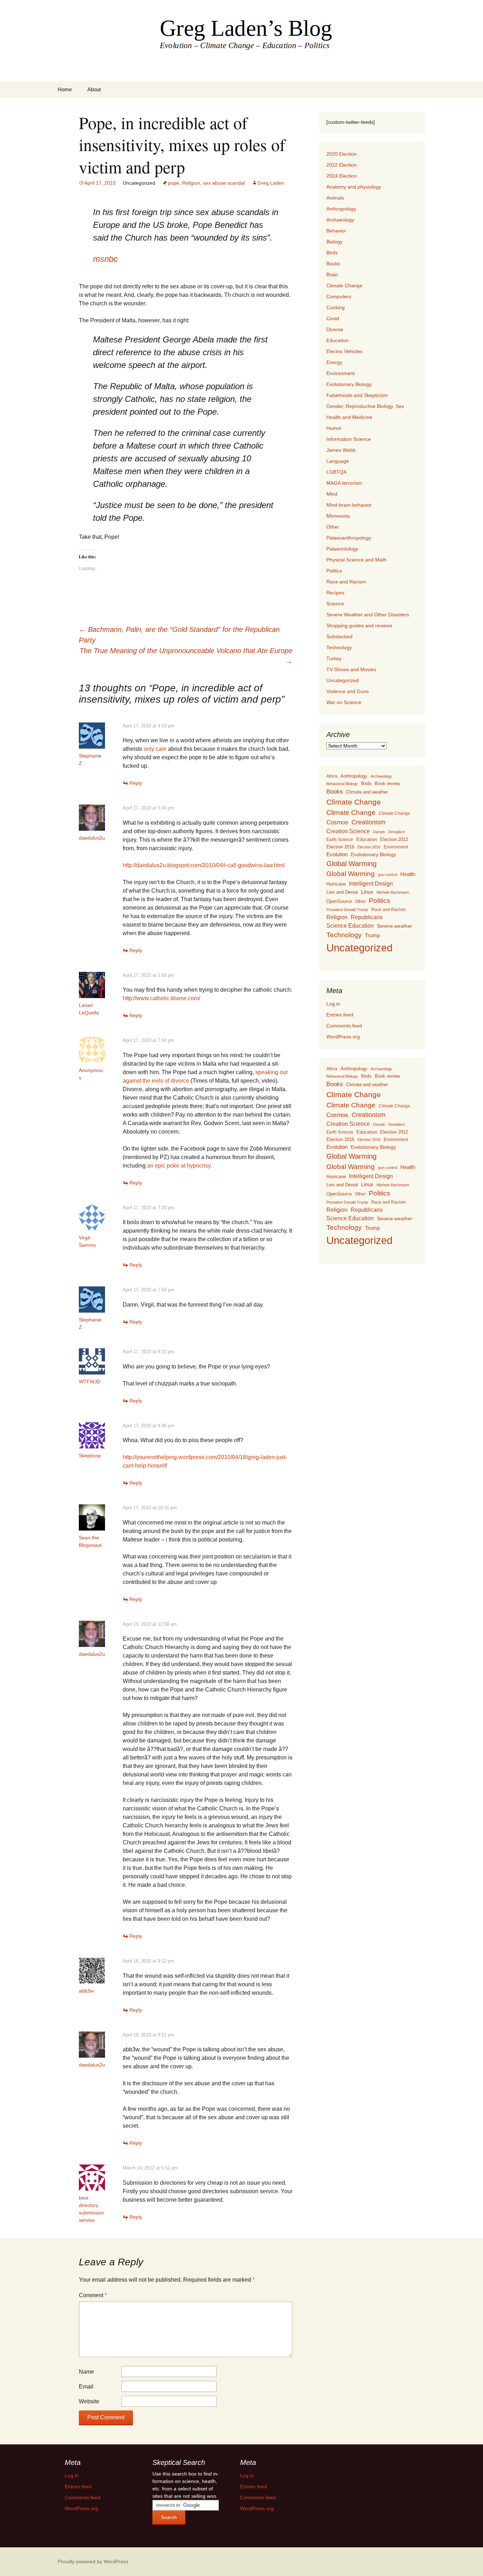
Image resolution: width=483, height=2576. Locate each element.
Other (333, 527)
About (94, 89)
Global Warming (351, 864)
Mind (332, 494)
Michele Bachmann (393, 892)
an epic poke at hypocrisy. (179, 1166)
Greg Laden (271, 183)
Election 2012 (394, 840)
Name (86, 2372)
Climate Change (344, 286)
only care (155, 749)
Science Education (350, 926)
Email (86, 2387)
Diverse (335, 329)
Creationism (368, 822)
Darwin (379, 832)
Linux (367, 892)
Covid (333, 318)
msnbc (105, 259)
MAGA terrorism (344, 483)
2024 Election (342, 176)
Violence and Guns (348, 691)
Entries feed (340, 1015)
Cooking (336, 307)
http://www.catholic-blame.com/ (161, 998)
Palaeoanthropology (349, 538)
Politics (334, 571)
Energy (334, 362)
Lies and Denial (342, 892)
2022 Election (342, 165)
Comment (93, 2295)
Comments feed (344, 1026)
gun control (388, 875)
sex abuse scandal (224, 183)
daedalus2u (92, 838)
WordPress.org (343, 1037)
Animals (335, 198)
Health (408, 874)
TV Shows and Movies (351, 669)
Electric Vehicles (344, 351)
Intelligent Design (371, 883)
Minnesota (338, 516)
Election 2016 (340, 847)
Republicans (367, 917)
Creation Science (348, 831)
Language (338, 461)
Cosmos (337, 822)
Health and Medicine (349, 417)
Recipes (335, 593)
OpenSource (339, 901)
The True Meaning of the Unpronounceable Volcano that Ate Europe (186, 656)
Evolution (337, 854)
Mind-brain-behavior (349, 505)
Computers (339, 296)
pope (174, 183)
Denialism (397, 832)
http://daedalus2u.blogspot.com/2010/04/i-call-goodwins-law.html (204, 865)
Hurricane (336, 884)
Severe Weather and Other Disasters (368, 615)
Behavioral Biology (342, 784)
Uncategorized (343, 680)
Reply (136, 783)
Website (89, 2401)
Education (337, 340)
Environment (341, 373)
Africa (332, 776)
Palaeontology (342, 549)
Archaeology (340, 220)
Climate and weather (367, 792)
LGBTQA (336, 472)
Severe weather (395, 926)
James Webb (341, 450)
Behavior (336, 231)
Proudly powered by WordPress (93, 2561)
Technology (339, 647)
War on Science (344, 702)
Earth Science (340, 840)
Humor (334, 428)
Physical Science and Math (356, 560)
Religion (191, 183)
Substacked (339, 636)
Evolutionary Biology (349, 384)
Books (333, 264)
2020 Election (342, 154)
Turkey (334, 658)
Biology (334, 242)
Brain (332, 275)
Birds (332, 253)
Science (335, 604)
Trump (372, 935)
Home (65, 89)
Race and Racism (346, 582)
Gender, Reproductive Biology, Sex (365, 406)
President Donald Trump (347, 910)
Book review (387, 783)
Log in (333, 1004)
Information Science (349, 439)
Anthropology (341, 209)
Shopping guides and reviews (359, 626)
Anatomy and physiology (354, 187)
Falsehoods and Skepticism (357, 395)
